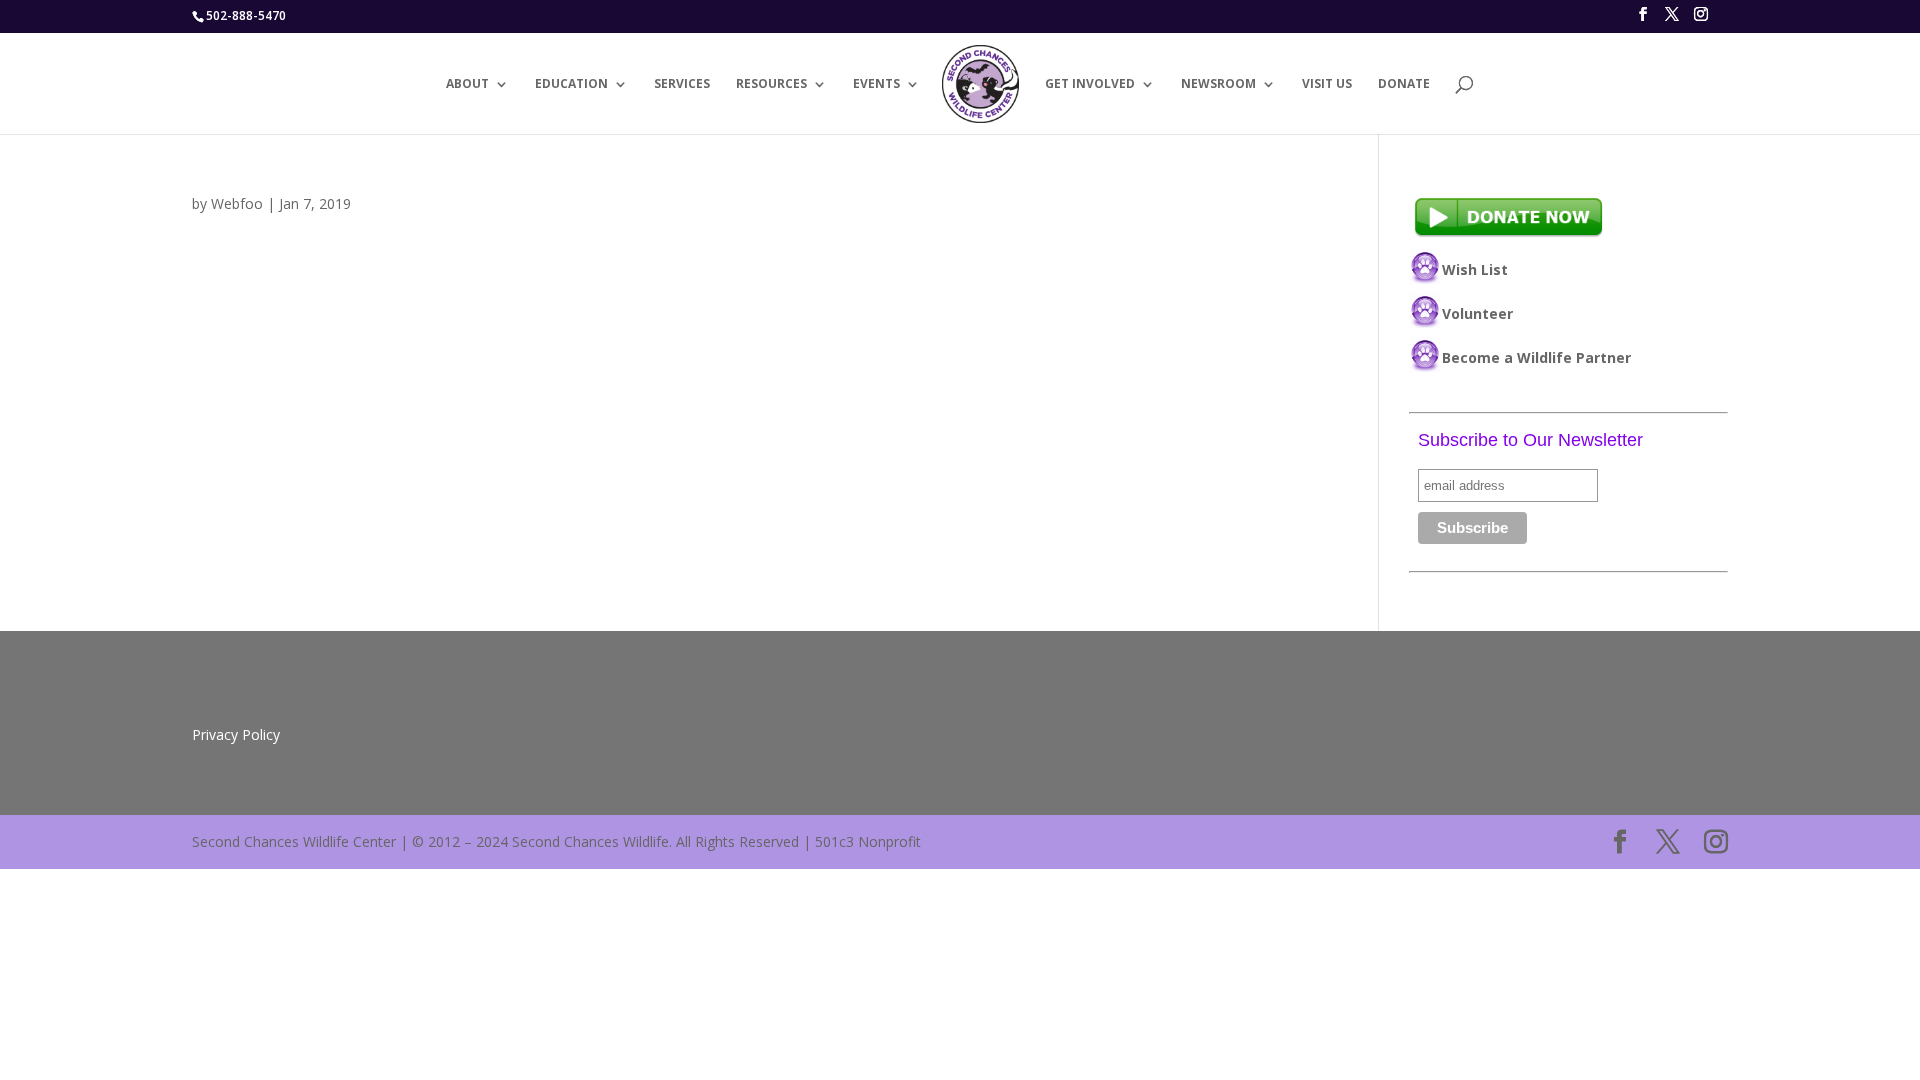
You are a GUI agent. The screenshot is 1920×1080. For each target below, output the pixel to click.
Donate (1404, 84)
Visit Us (1327, 84)
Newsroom (1218, 84)
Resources (771, 84)
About (467, 84)
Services (682, 84)
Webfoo (237, 203)
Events (876, 84)
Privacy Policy (236, 734)
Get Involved (1090, 84)
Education (571, 84)
